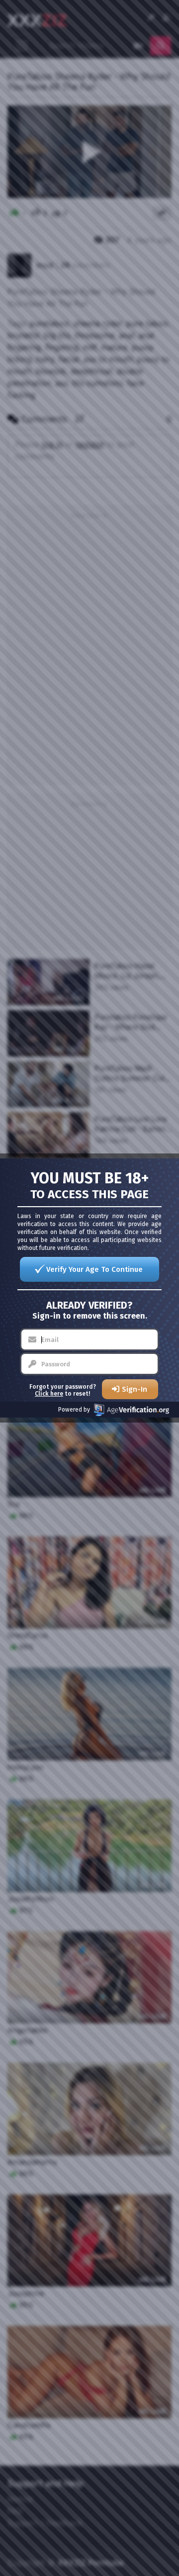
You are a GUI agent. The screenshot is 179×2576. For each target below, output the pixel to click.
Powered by (74, 1410)
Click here (49, 1394)
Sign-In (134, 1389)
